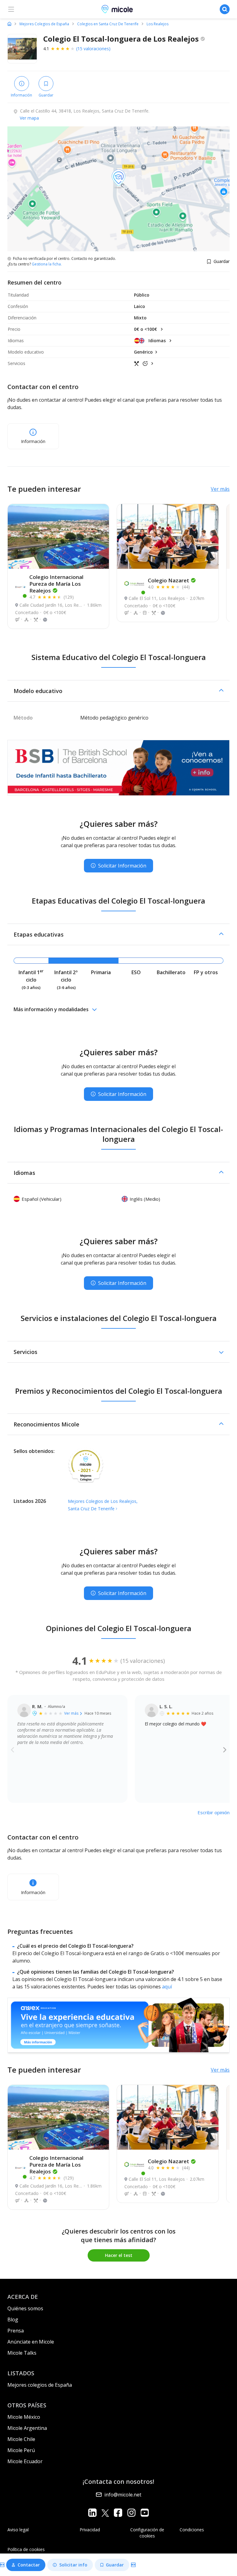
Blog (13, 2320)
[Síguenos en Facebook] (118, 2513)
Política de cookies (26, 2549)
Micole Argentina (27, 2428)
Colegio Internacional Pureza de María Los (56, 584)
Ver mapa (29, 118)
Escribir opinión (214, 1812)
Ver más (220, 489)
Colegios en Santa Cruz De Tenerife (108, 24)
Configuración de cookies (147, 2533)
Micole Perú (21, 2450)
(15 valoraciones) (93, 49)
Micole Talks (22, 2353)
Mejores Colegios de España (44, 24)
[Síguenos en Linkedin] (92, 2513)
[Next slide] (225, 1749)
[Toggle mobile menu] (11, 9)
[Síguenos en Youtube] (145, 2513)
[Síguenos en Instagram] (131, 2513)
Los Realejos (158, 24)
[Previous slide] (12, 1749)
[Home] (9, 24)
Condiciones (192, 2530)
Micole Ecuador (25, 2461)
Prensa (16, 2331)
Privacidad (90, 2530)
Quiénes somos (25, 2308)
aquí (167, 1987)
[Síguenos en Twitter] (105, 2513)
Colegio (168, 580)
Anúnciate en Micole (31, 2342)
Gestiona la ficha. (47, 264)
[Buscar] (225, 9)
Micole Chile (21, 2439)
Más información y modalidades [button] (51, 1009)
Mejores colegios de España (40, 2385)
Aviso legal (18, 2530)
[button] (118, 691)
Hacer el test (119, 2255)
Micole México (24, 2417)
